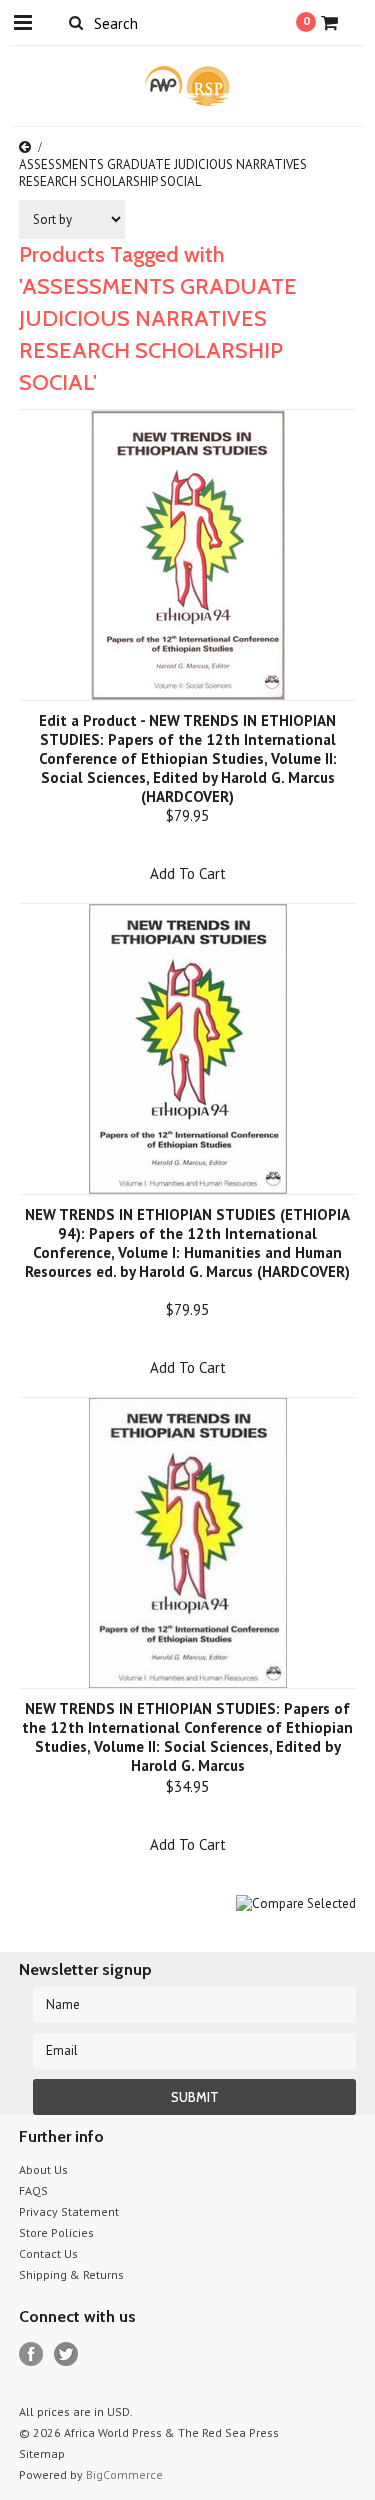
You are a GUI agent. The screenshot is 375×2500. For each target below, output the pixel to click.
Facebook (31, 2354)
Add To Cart (188, 873)
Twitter (66, 2354)
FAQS (33, 2190)
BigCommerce (124, 2474)
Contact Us (48, 2253)
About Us (43, 2169)
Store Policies (56, 2232)
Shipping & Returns (71, 2274)
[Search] (76, 22)
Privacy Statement (69, 2211)
